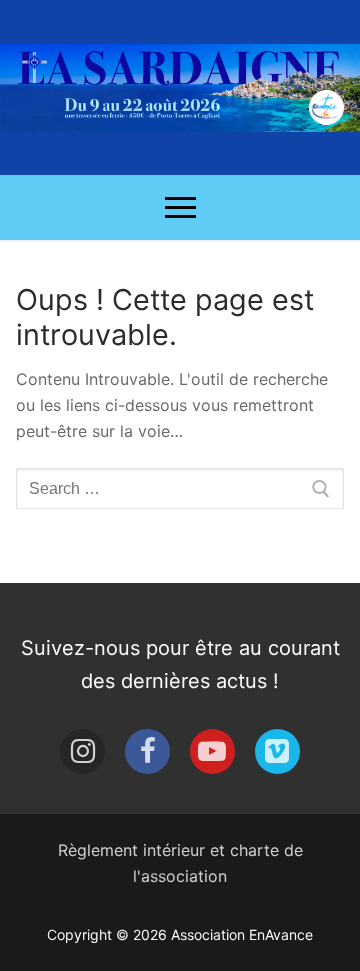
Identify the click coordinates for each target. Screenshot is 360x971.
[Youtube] (212, 751)
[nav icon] (180, 208)
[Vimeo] (277, 751)
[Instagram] (82, 751)
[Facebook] (147, 751)
